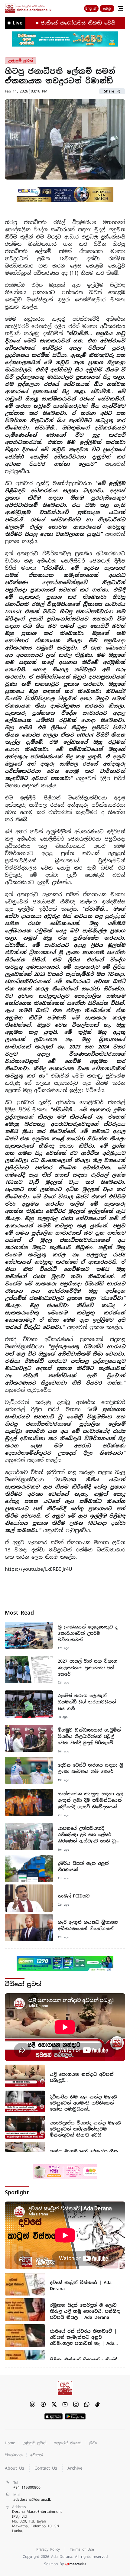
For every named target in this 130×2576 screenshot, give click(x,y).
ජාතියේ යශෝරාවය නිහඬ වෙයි (58, 23)
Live (18, 23)
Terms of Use (82, 2549)
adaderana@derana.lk (32, 2500)
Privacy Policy (48, 2549)
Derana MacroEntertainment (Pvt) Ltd (37, 2521)
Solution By (54, 2564)
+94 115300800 (27, 2487)
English (91, 8)
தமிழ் (107, 8)
